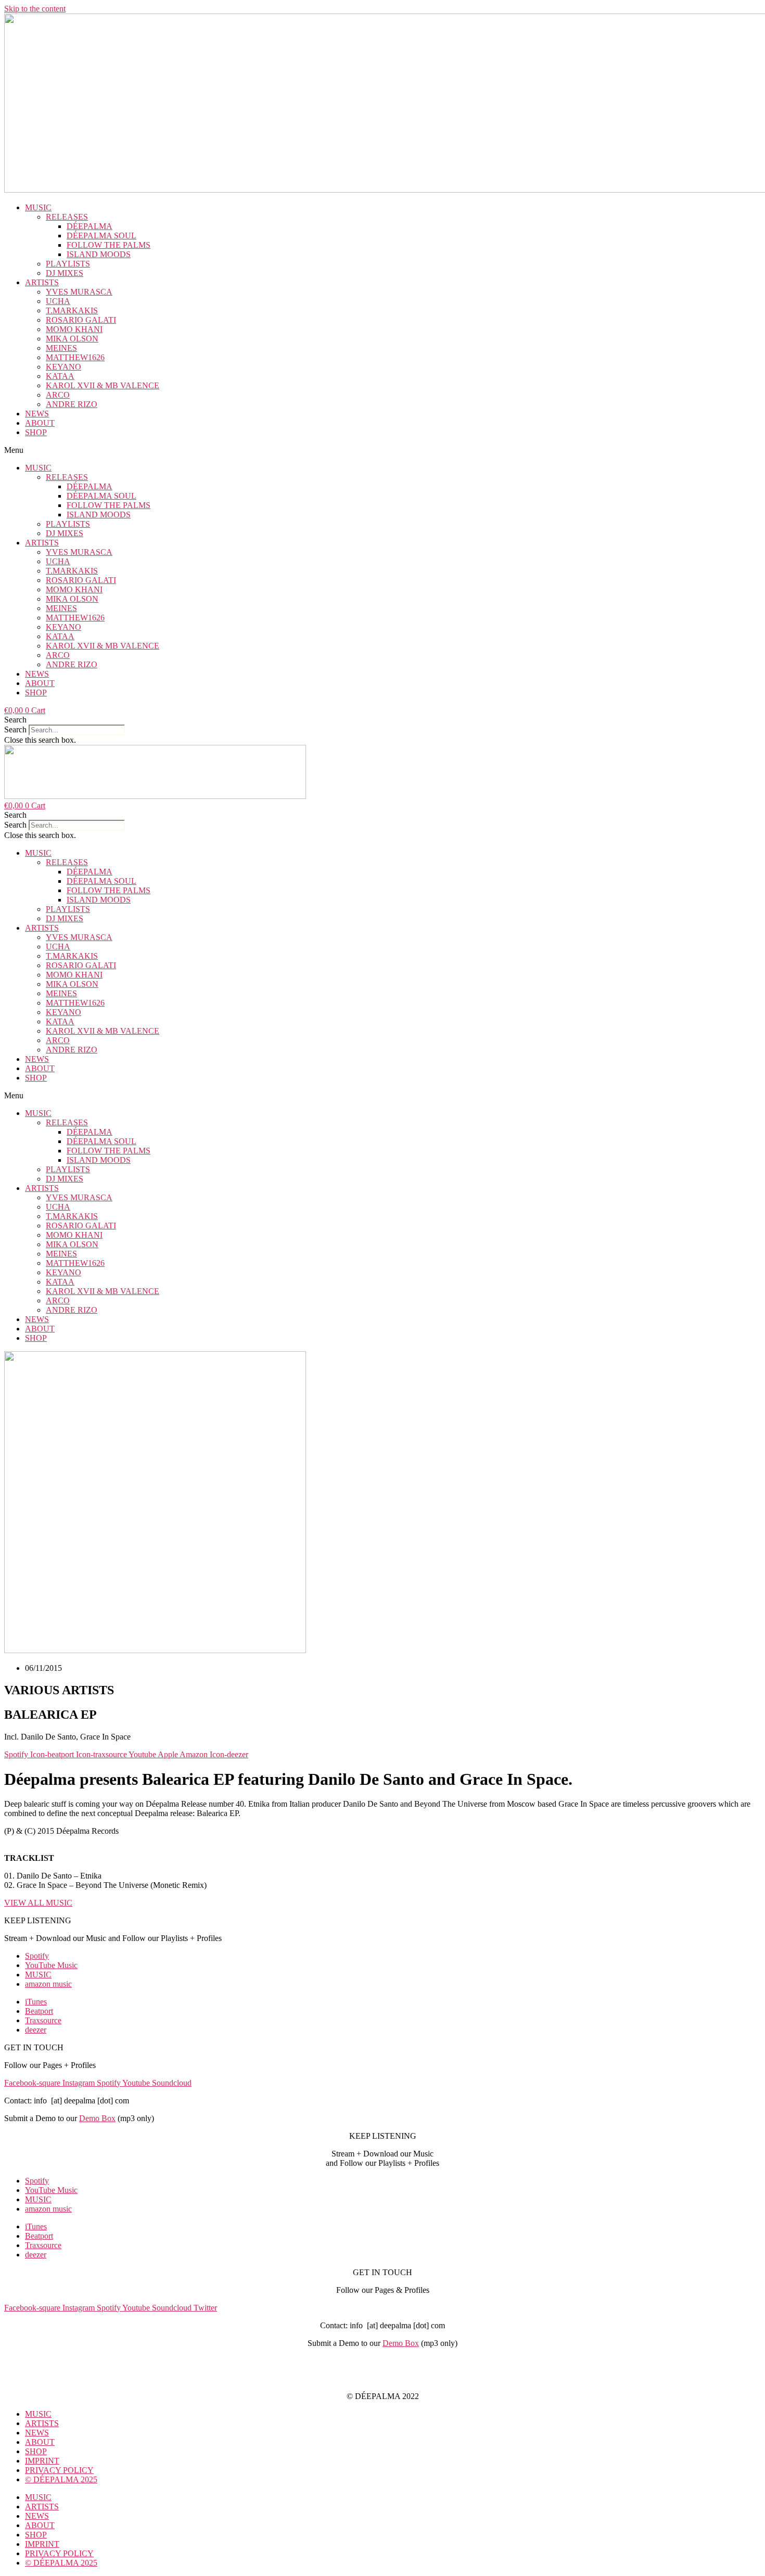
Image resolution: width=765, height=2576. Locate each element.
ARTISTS (42, 282)
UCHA (58, 301)
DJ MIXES (65, 273)
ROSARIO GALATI (81, 320)
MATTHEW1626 (75, 357)
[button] (382, 450)
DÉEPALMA (90, 226)
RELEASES (67, 217)
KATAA (60, 376)
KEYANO (63, 367)
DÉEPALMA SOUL (101, 236)
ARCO (58, 395)
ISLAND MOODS (99, 254)
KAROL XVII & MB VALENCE (103, 385)
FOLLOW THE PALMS (109, 245)
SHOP (36, 432)
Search (15, 729)
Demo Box (97, 2118)
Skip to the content (35, 9)
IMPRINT (382, 2361)
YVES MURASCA (79, 292)
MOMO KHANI (74, 329)
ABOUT (40, 423)
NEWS (37, 414)
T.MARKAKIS (72, 310)
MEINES (61, 348)
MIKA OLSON (72, 339)
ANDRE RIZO (72, 404)
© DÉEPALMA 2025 (61, 2479)
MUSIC (38, 207)
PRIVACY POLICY (382, 2378)
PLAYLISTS (68, 264)
